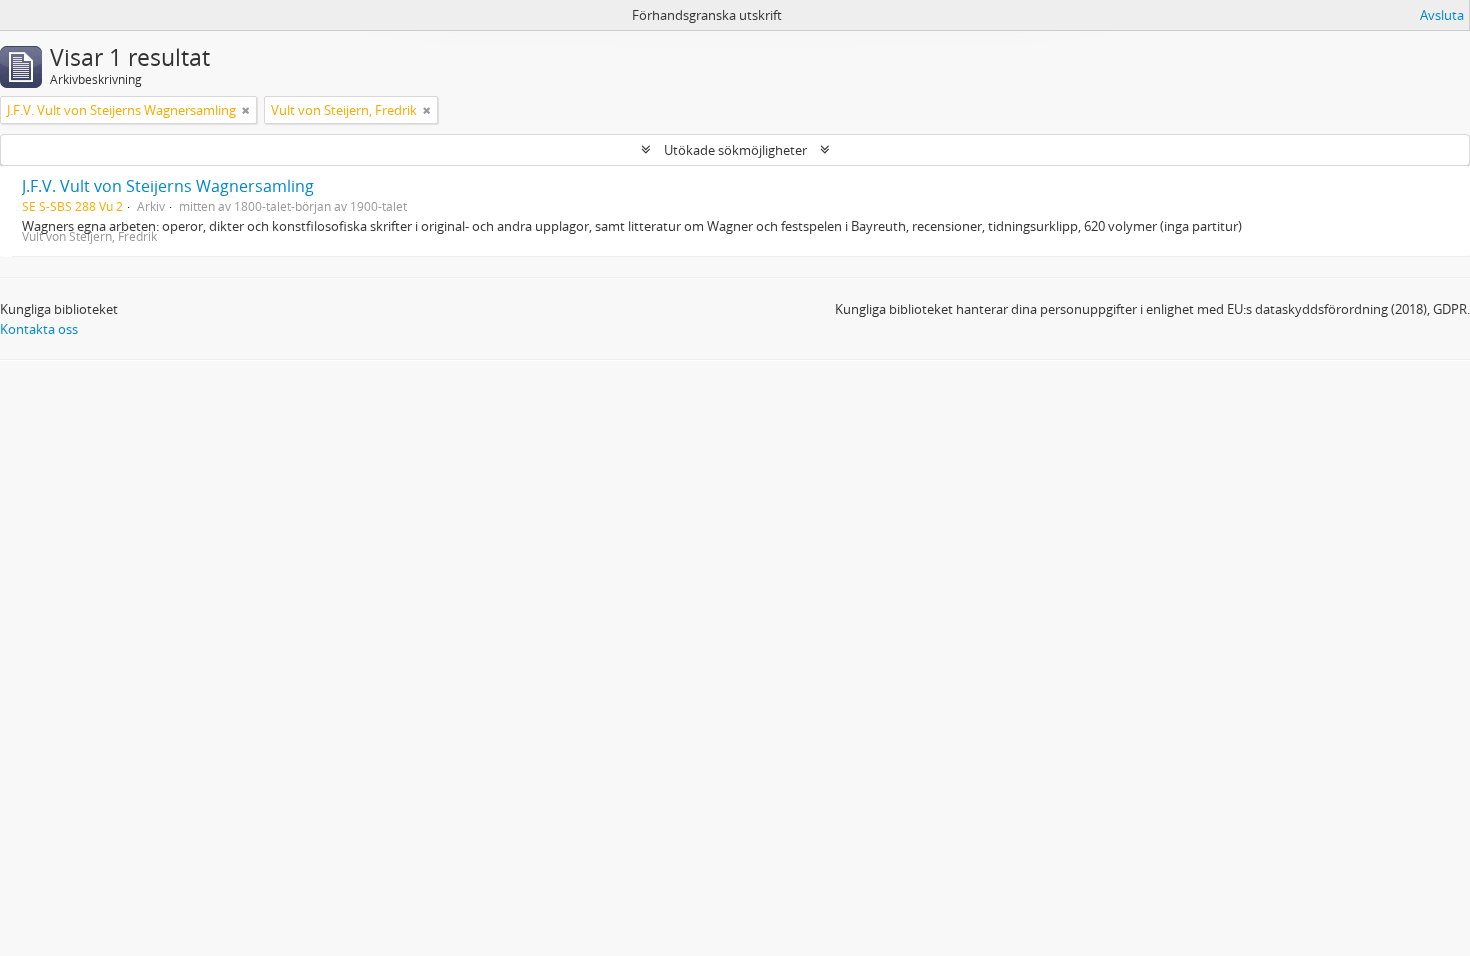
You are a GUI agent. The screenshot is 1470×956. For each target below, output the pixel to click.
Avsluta (1442, 15)
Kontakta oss (39, 329)
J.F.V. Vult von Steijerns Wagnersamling (168, 186)
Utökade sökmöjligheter (735, 150)
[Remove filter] (246, 110)
